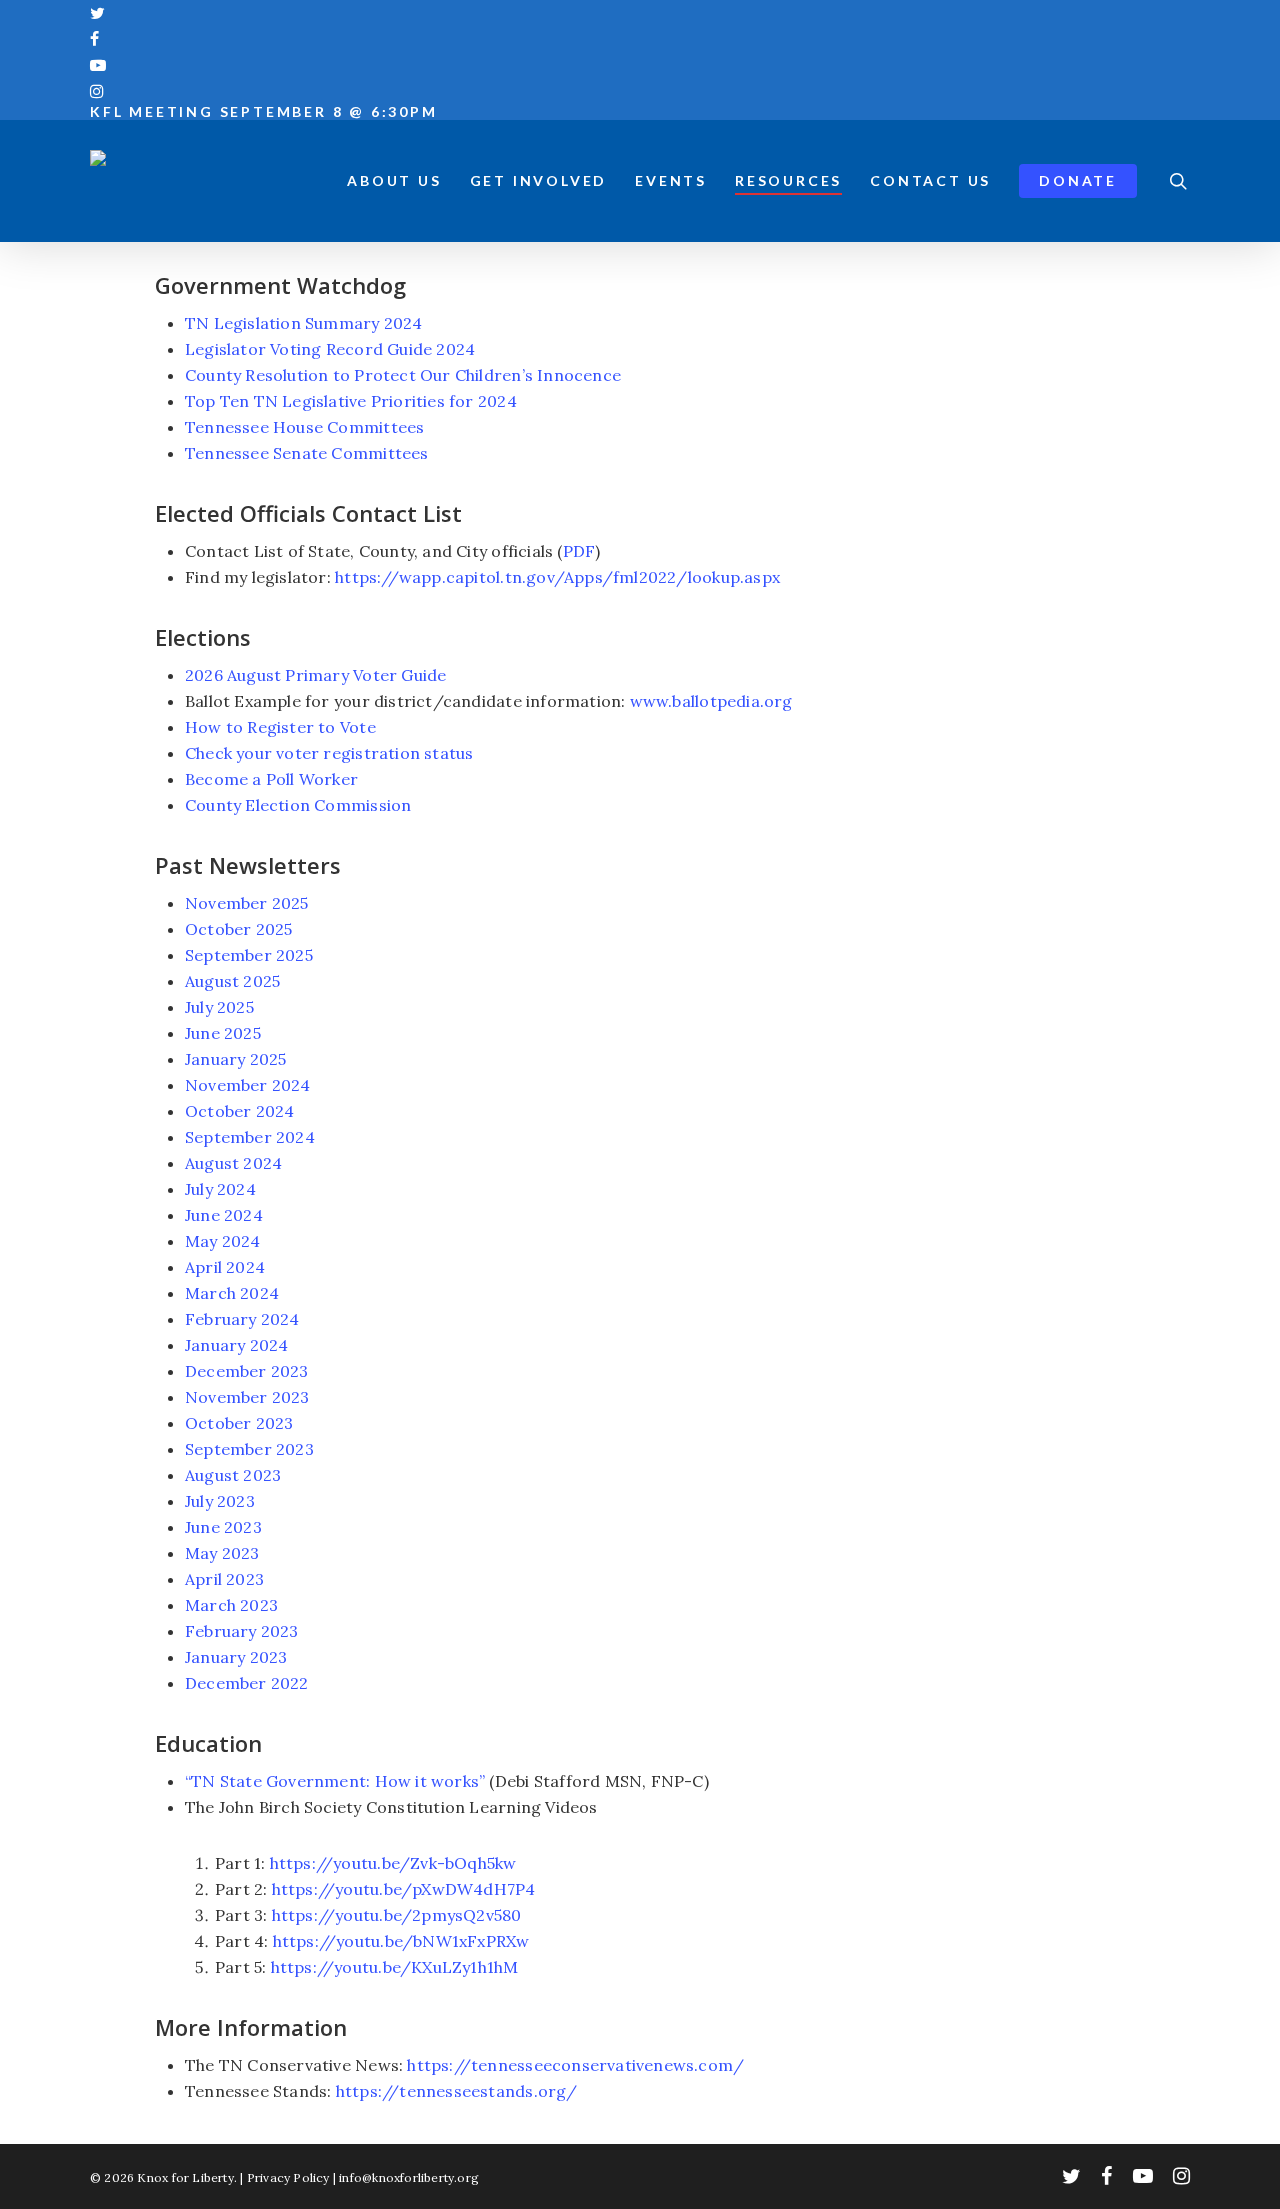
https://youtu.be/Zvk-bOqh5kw (393, 1863)
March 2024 (232, 1293)
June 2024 (224, 1215)
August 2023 (233, 1475)
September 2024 (250, 1137)
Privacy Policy (288, 2177)
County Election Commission (298, 805)
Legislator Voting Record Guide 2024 (330, 349)
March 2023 (231, 1605)
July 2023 (220, 1501)
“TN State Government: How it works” (335, 1781)
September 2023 (249, 1449)
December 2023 (247, 1371)
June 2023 (223, 1527)
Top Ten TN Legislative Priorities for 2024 (351, 401)
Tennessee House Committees (304, 427)
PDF (579, 551)
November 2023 (247, 1397)
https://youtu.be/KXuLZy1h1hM (395, 1967)
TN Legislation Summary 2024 (304, 323)
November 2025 (247, 903)
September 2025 (249, 955)
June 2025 (223, 1033)
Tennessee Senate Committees (307, 453)
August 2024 (233, 1163)
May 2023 (222, 1553)
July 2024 (220, 1189)
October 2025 (239, 929)
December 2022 (247, 1683)
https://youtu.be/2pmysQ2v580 (397, 1915)
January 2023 (236, 1657)
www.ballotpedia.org (711, 701)
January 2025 (236, 1059)
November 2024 (248, 1085)
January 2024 (237, 1345)
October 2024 (240, 1111)
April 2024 (225, 1267)
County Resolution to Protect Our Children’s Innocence (403, 375)
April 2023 (224, 1579)
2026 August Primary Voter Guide (316, 675)
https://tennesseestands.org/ (457, 2091)
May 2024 (223, 1241)
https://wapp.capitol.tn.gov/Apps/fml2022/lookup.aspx (557, 577)
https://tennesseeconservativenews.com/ (575, 2065)
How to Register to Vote (280, 727)
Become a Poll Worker (271, 779)
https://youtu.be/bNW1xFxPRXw (401, 1941)
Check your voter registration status (329, 753)
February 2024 (242, 1319)
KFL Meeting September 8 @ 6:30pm (264, 111)
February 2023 (242, 1631)
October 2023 (239, 1423)
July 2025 (219, 1007)
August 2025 (232, 981)
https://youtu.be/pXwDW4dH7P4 (404, 1889)
